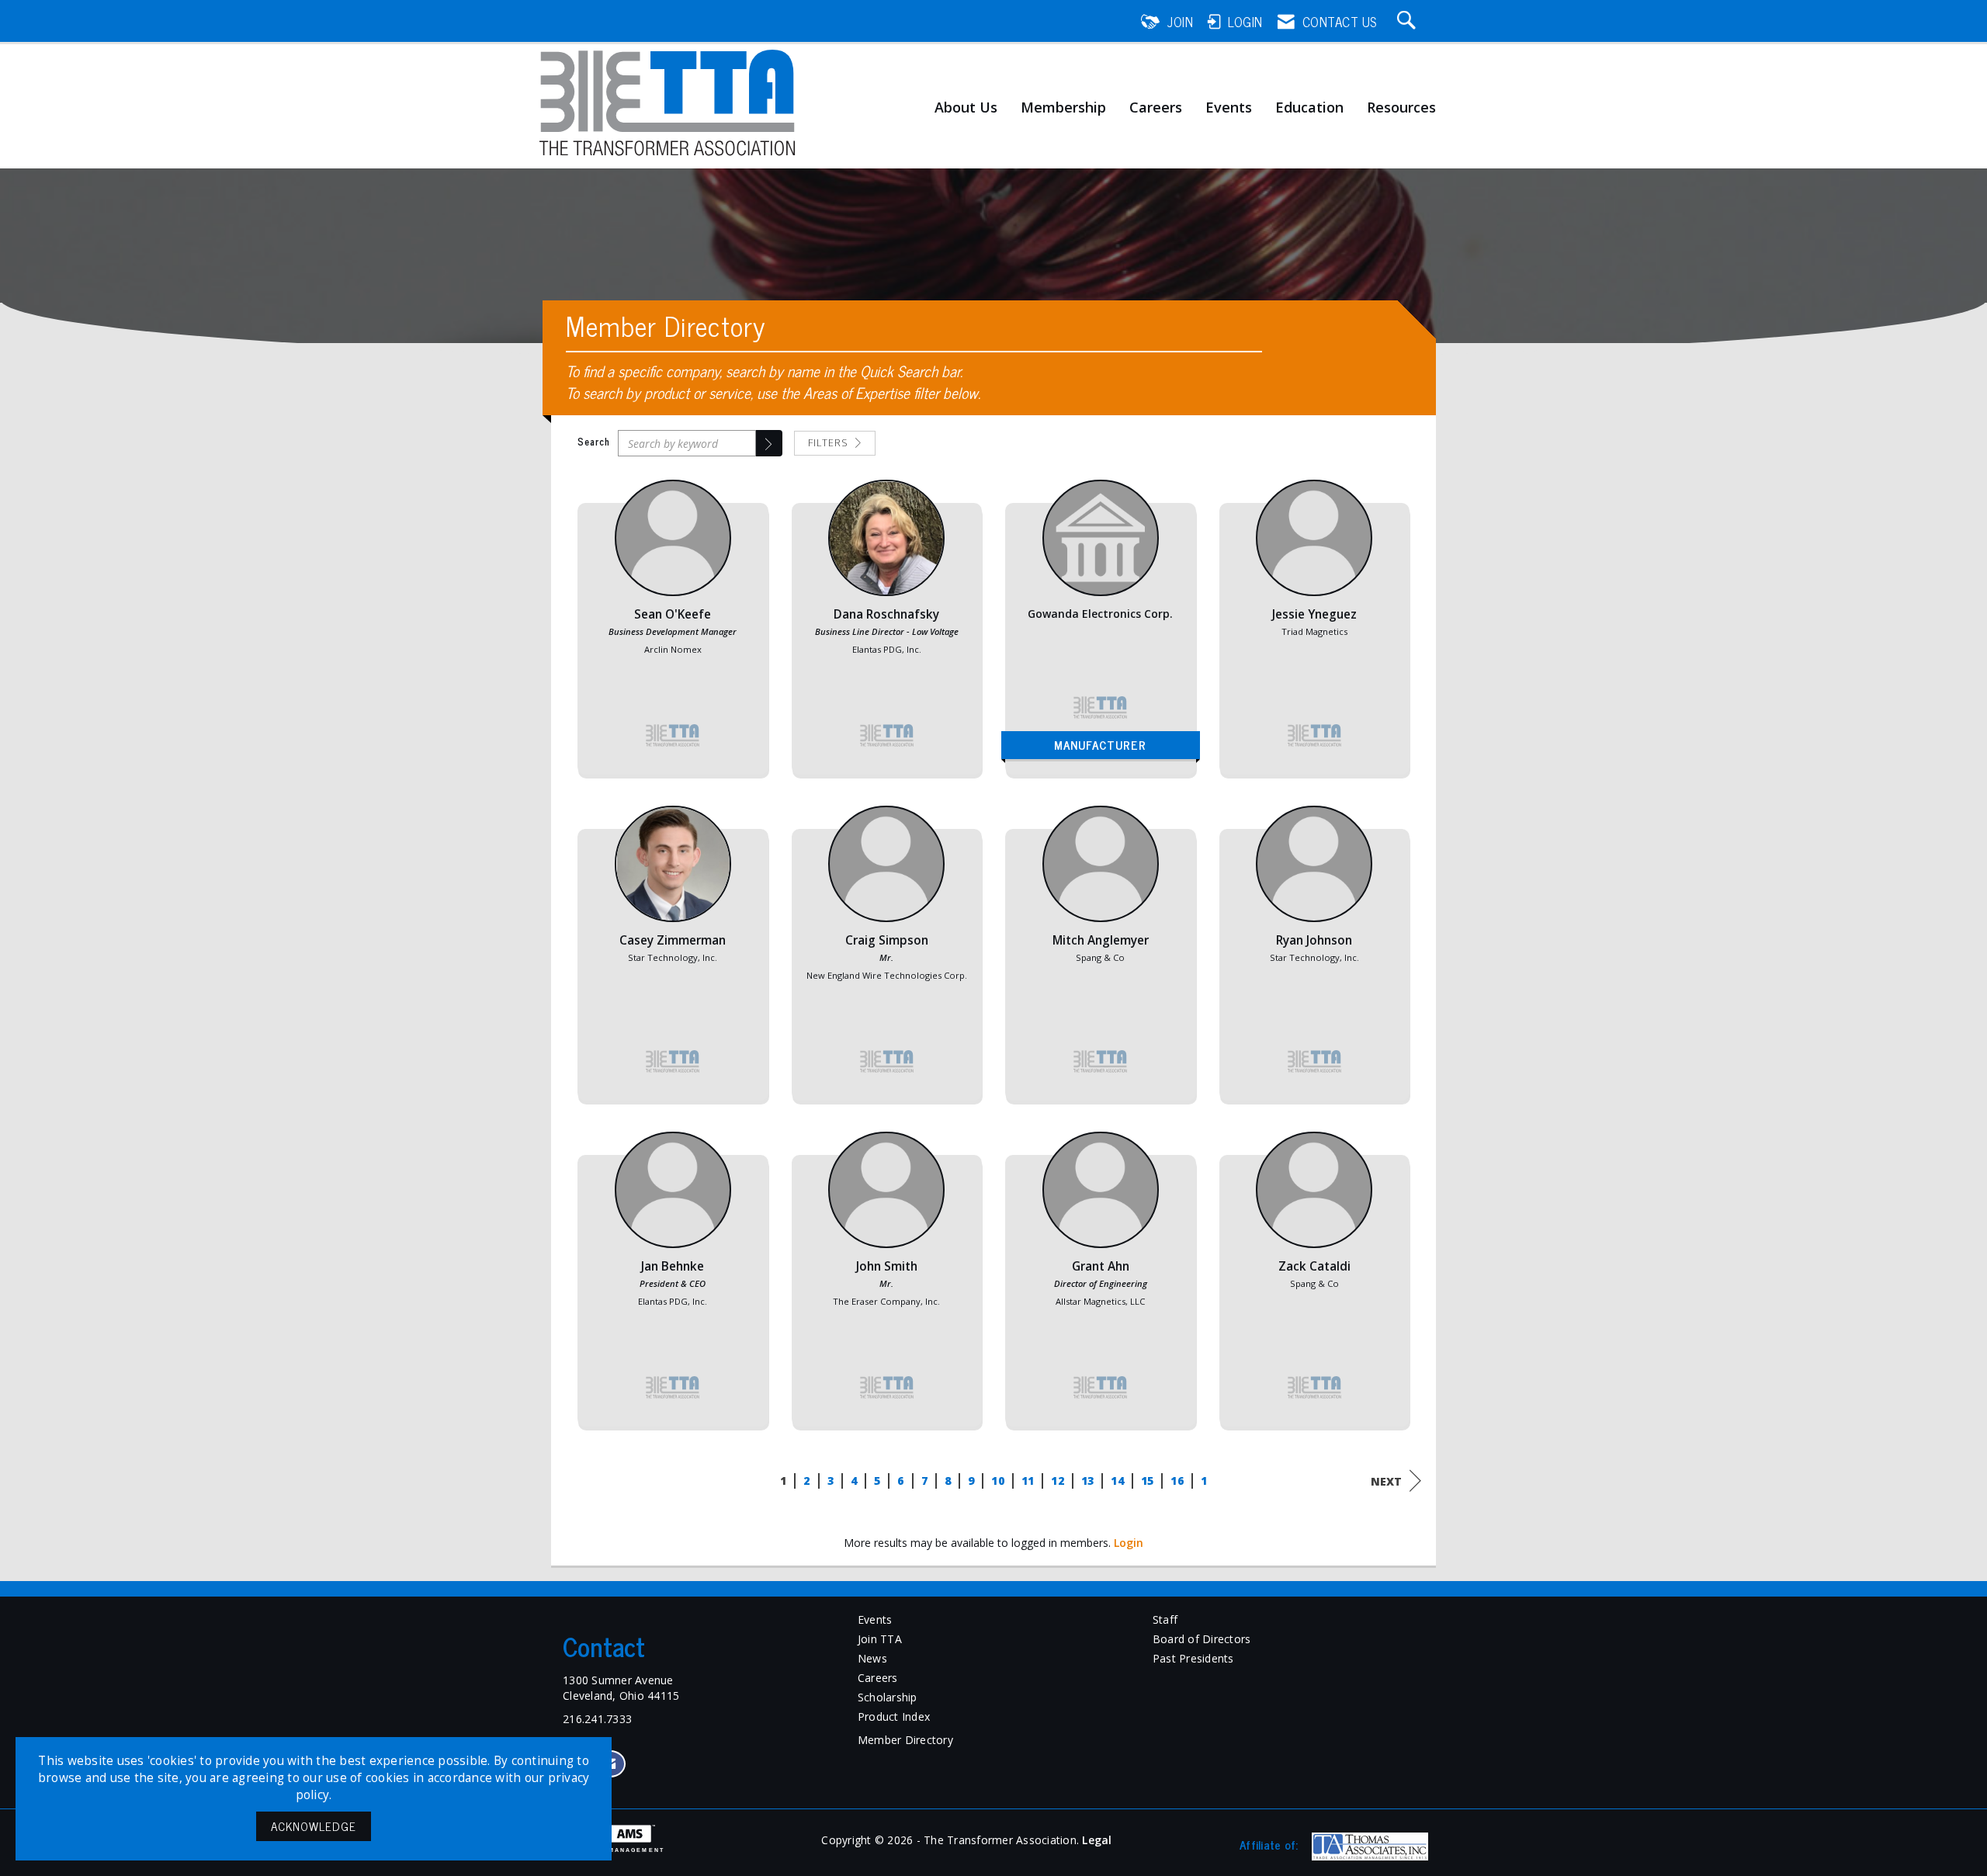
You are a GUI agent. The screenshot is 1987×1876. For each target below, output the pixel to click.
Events (1229, 108)
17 (1207, 1481)
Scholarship (888, 1697)
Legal (1097, 1840)
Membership (1063, 108)
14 (1117, 1481)
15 (1147, 1481)
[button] (769, 443)
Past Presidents (1193, 1658)
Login (1129, 1543)
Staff (1165, 1619)
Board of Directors (1202, 1639)
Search (594, 442)
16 (1177, 1481)
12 (1058, 1481)
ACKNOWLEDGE (314, 1826)
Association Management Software (608, 1853)
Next (1386, 1481)
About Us (966, 108)
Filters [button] (830, 443)
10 (998, 1481)
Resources (1401, 108)
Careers (1156, 108)
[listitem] (673, 635)
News (872, 1658)
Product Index (894, 1716)
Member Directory (905, 1740)
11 (1027, 1481)
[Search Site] (1409, 22)
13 (1087, 1481)
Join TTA (880, 1639)
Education (1309, 108)
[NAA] (1368, 1847)
